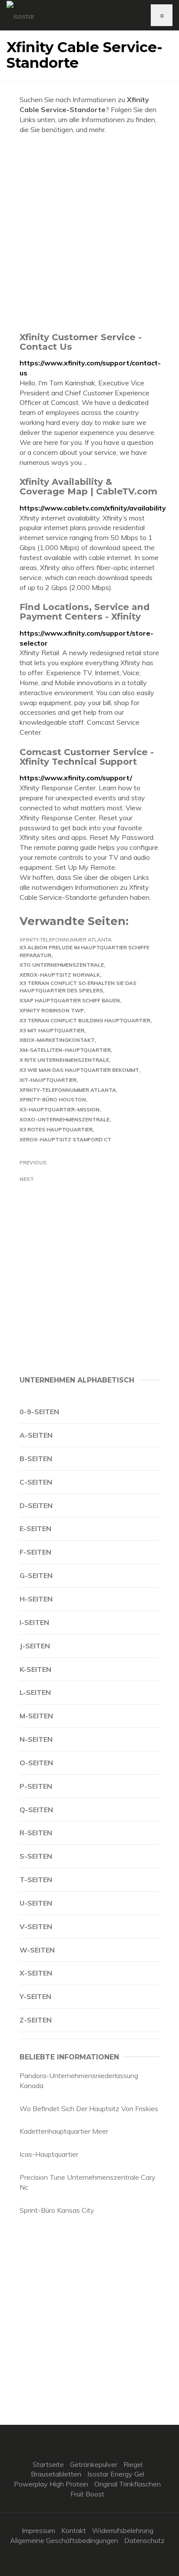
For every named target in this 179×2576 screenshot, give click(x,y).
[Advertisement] (89, 233)
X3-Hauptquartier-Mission (60, 1109)
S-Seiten (36, 1856)
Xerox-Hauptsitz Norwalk (60, 975)
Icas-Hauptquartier (49, 2154)
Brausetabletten (56, 2474)
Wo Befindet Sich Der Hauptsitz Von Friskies (89, 2109)
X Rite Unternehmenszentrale (64, 1060)
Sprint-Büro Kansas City (57, 2210)
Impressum (38, 2530)
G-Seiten (36, 1575)
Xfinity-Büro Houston (53, 1099)
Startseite (48, 2464)
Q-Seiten (36, 1810)
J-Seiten (35, 1646)
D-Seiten (36, 1505)
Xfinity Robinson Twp (52, 1010)
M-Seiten (36, 1716)
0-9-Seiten (39, 1412)
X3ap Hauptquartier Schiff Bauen (70, 1000)
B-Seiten (36, 1459)
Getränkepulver (94, 2464)
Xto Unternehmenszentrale (62, 965)
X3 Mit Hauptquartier (52, 1030)
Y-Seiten (35, 1996)
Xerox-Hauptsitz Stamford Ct (65, 1139)
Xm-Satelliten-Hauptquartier (65, 1050)
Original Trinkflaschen (128, 2484)
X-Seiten (36, 1973)
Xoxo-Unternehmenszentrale (65, 1119)
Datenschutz (144, 2540)
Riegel (133, 2464)
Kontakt (74, 2530)
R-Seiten (36, 1833)
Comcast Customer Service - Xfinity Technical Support (87, 757)
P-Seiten (36, 1786)
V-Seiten (36, 1926)
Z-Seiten (36, 2020)
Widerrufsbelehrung (123, 2530)
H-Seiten (36, 1599)
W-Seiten (37, 1950)
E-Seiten (35, 1528)
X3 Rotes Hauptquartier (56, 1129)
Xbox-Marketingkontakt (57, 1040)
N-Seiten (36, 1739)
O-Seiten (36, 1763)
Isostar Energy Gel (116, 2474)
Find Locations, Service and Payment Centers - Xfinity (85, 612)
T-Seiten (36, 1880)
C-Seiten (36, 1482)
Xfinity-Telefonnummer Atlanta (66, 940)
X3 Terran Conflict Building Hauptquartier (85, 1020)
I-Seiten (34, 1622)
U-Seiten (36, 1903)
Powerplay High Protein (51, 2484)
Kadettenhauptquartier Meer (64, 2131)
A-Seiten (36, 1435)
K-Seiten (35, 1669)
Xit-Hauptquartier (48, 1080)
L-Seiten (35, 1692)
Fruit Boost (87, 2494)
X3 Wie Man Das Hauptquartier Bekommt (79, 1070)
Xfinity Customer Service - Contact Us (81, 342)
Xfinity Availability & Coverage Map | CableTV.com (88, 486)
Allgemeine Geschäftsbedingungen (64, 2540)
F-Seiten (35, 1552)
